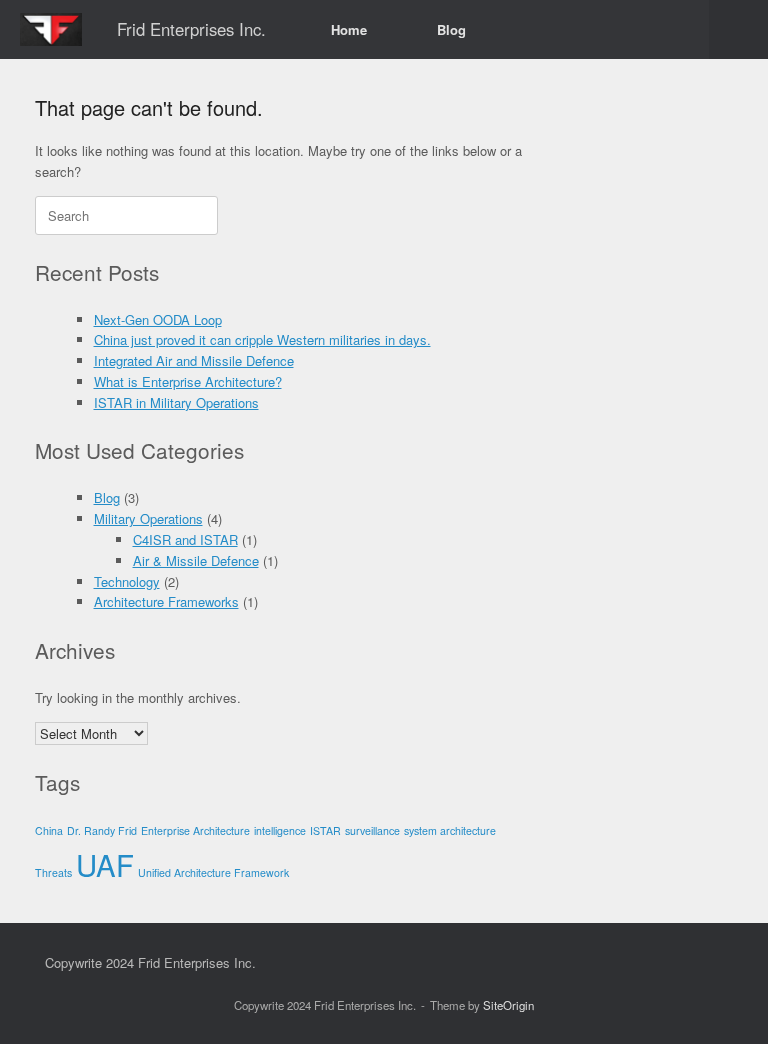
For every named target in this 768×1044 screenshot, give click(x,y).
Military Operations (148, 518)
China (49, 830)
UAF (105, 864)
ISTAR (325, 830)
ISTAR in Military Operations (176, 402)
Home (349, 29)
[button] (738, 29)
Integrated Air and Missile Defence (194, 360)
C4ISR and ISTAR (185, 539)
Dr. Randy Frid (102, 830)
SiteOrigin (508, 1005)
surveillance (372, 830)
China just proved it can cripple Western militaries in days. (262, 339)
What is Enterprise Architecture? (188, 381)
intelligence (280, 830)
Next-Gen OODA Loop (158, 319)
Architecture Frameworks (166, 601)
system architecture (450, 830)
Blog (451, 29)
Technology (127, 581)
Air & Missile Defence (196, 560)
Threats (53, 872)
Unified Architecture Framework (213, 872)
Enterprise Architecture (195, 830)
